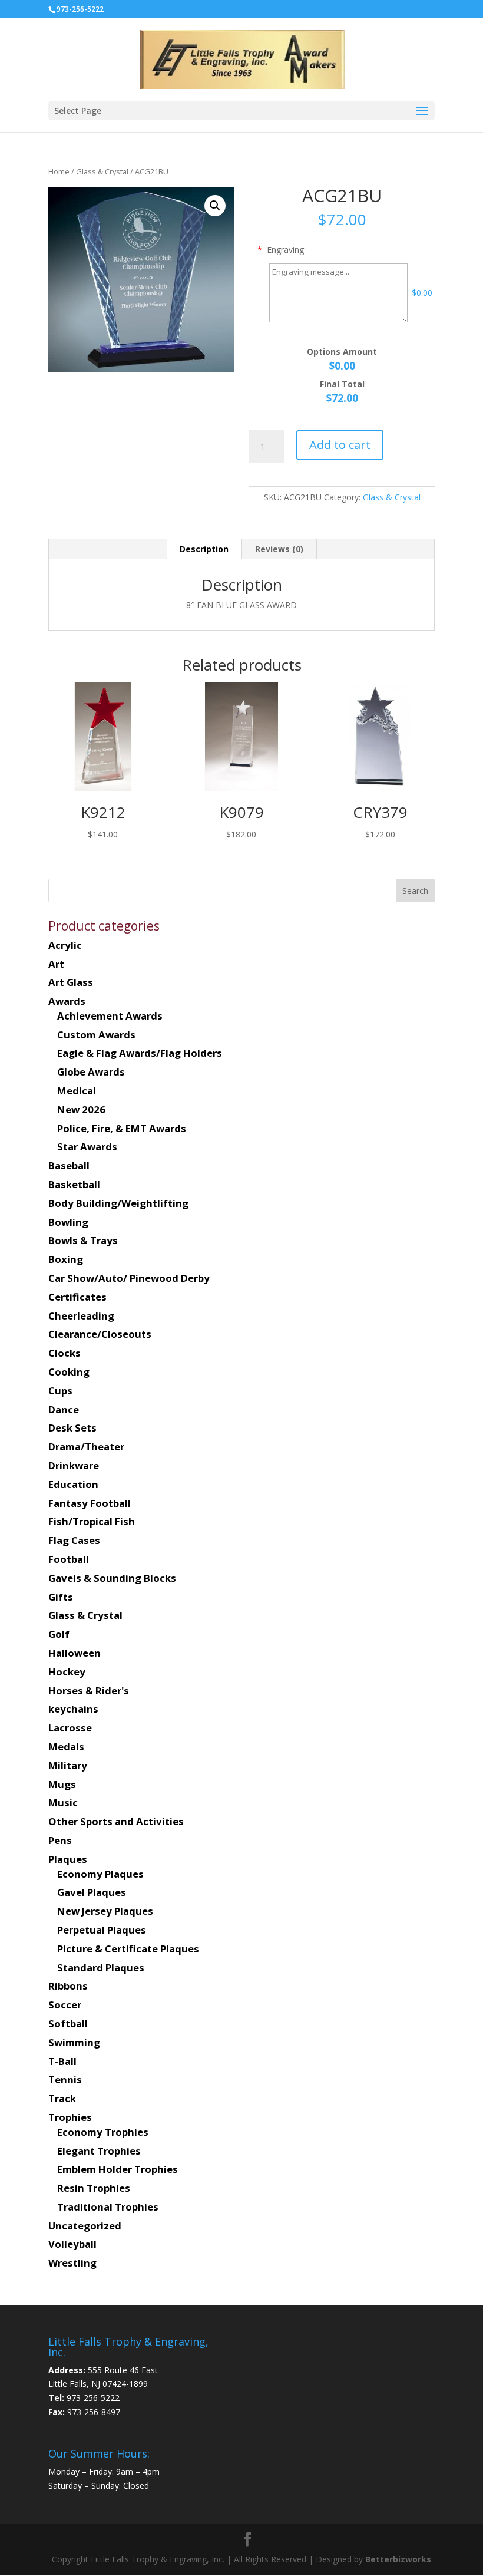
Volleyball (72, 2244)
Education (73, 1484)
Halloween (75, 1653)
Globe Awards (91, 1072)
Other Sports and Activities (116, 1821)
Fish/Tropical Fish (92, 1521)
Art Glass (71, 982)
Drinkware (74, 1465)
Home (59, 171)
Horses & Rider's (89, 1691)
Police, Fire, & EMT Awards (122, 1128)
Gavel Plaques (92, 1892)
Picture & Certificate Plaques (128, 1949)
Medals (66, 1747)
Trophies (70, 2117)
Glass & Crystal (102, 171)
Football (69, 1559)
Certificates (77, 1297)
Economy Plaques (100, 1874)
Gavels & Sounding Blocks (112, 1578)
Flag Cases (74, 1540)
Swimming (74, 2042)
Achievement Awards (110, 1016)
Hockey (67, 1672)
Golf (59, 1634)
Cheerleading (81, 1316)
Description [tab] (204, 549)
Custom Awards (96, 1035)
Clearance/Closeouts (100, 1334)
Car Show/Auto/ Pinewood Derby (129, 1278)
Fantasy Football (90, 1503)
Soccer (65, 2005)
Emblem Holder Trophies (118, 2169)
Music (63, 1802)
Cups (60, 1391)
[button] (215, 206)
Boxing (66, 1259)
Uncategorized (85, 2226)
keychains (73, 1709)
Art (56, 964)
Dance (64, 1409)
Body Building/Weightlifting (118, 1203)
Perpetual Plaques (102, 1930)
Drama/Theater (86, 1447)
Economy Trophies (103, 2132)
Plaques (68, 1859)
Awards (67, 1001)
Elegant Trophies (99, 2151)
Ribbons (68, 1986)
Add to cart (340, 445)
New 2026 (81, 1109)
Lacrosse (70, 1728)
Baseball (69, 1165)
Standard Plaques (101, 1968)
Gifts (61, 1597)
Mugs (62, 1784)
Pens (60, 1840)
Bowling (68, 1222)
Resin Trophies (94, 2188)
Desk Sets (72, 1428)
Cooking (69, 1372)
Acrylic (65, 945)
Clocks (64, 1353)
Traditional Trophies (108, 2207)
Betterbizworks (397, 2559)
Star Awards (87, 1147)
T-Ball (62, 2061)
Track (62, 2098)
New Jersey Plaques (105, 1911)
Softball (68, 2023)
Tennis (65, 2079)
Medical (77, 1091)
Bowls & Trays (83, 1240)
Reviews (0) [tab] (279, 549)
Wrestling (72, 2263)
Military (68, 1765)
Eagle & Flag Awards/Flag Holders (140, 1053)
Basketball (74, 1184)
